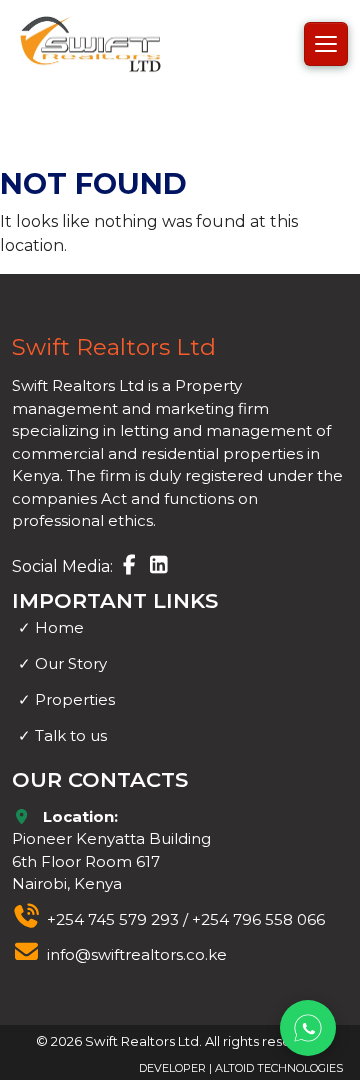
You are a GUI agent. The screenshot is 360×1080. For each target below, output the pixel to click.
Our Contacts (100, 779)
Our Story (62, 663)
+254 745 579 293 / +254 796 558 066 (186, 919)
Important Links (115, 600)
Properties (66, 699)
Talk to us (62, 735)
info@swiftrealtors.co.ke (137, 954)
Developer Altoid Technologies (241, 1068)
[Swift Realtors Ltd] (89, 43)
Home (51, 627)
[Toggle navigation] (326, 44)
